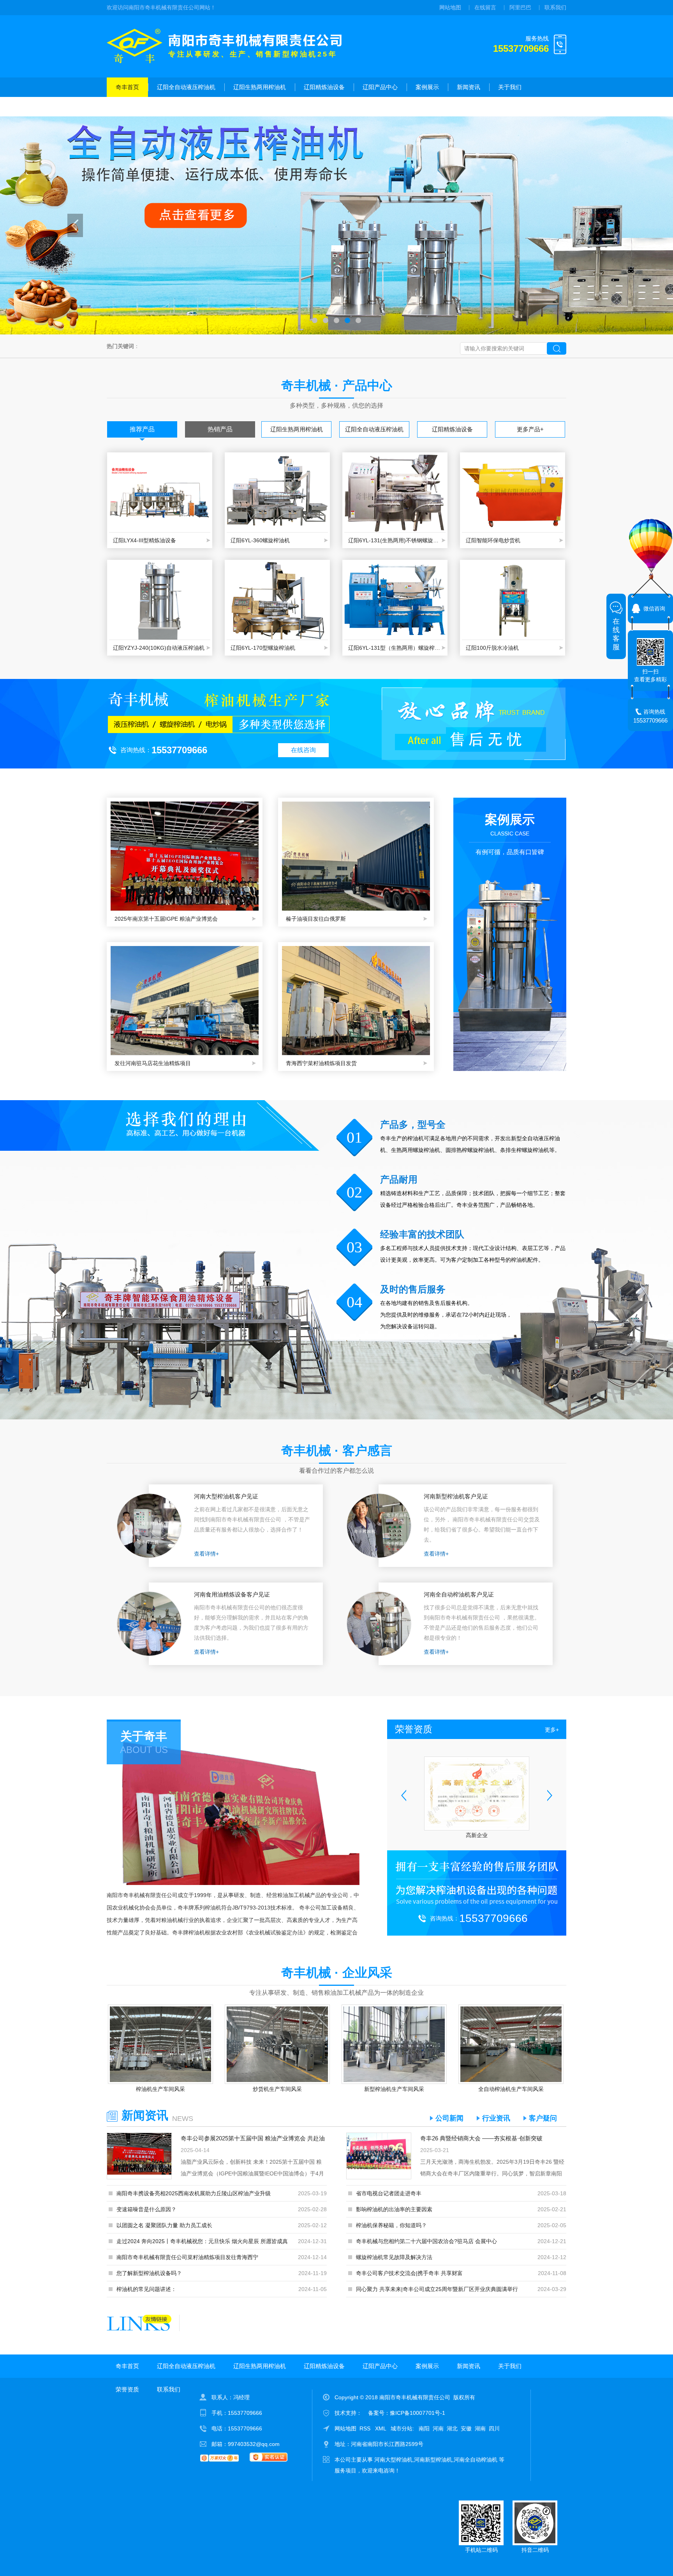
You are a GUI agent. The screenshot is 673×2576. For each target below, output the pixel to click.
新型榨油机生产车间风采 (394, 2089)
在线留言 (485, 7)
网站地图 (450, 7)
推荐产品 (142, 429)
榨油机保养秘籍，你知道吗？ (391, 2225)
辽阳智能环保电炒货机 (493, 540)
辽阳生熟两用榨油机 (260, 87)
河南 (438, 2428)
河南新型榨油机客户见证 (456, 1496)
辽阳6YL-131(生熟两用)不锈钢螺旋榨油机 (395, 540)
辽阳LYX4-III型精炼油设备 (144, 540)
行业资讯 (496, 2118)
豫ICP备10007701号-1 (418, 2413)
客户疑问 (543, 2118)
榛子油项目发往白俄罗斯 (316, 919)
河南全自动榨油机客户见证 (459, 1594)
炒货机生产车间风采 (277, 2089)
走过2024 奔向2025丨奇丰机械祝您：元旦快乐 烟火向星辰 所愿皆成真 (202, 2241)
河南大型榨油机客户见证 (226, 1496)
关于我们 (510, 87)
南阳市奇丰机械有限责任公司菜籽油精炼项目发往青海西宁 (187, 2257)
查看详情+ (206, 1554)
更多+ (552, 1730)
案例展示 (427, 87)
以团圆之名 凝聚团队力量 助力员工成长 (164, 2225)
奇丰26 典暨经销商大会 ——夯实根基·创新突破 (481, 2138)
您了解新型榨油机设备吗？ (149, 2273)
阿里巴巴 (520, 7)
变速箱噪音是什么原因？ (146, 2209)
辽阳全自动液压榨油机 (186, 87)
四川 (494, 2428)
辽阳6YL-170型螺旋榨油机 (263, 648)
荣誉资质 (127, 106)
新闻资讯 (469, 87)
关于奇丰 (144, 1736)
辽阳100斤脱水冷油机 (492, 648)
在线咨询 (303, 750)
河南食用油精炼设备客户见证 (232, 1594)
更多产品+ (530, 429)
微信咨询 (654, 608)
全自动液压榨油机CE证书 (477, 1835)
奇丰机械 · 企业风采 (337, 1973)
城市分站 (402, 2428)
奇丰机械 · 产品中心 (337, 385)
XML (381, 2428)
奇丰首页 (127, 87)
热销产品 (220, 429)
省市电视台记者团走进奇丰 (389, 2193)
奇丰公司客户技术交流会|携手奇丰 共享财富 (409, 2273)
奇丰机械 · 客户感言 (337, 1451)
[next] (598, 225)
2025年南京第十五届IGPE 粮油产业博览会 (166, 919)
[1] (336, 225)
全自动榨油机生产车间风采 (511, 2089)
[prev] (75, 225)
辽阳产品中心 (380, 87)
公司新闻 (449, 2118)
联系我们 (555, 7)
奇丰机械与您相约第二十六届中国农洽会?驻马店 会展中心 (426, 2241)
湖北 (452, 2428)
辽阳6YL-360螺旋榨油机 (260, 540)
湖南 (480, 2428)
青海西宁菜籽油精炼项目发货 (321, 1063)
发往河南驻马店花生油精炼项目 (153, 1063)
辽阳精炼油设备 (324, 87)
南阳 (424, 2428)
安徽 (466, 2428)
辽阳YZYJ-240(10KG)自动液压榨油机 (159, 648)
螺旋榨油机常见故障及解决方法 (394, 2257)
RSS (366, 2428)
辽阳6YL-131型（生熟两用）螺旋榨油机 (395, 648)
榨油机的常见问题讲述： (146, 2289)
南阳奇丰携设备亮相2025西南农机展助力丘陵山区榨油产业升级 (194, 2193)
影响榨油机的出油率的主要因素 (394, 2209)
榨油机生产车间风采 (160, 2089)
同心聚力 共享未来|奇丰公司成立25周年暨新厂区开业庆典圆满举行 (437, 2289)
